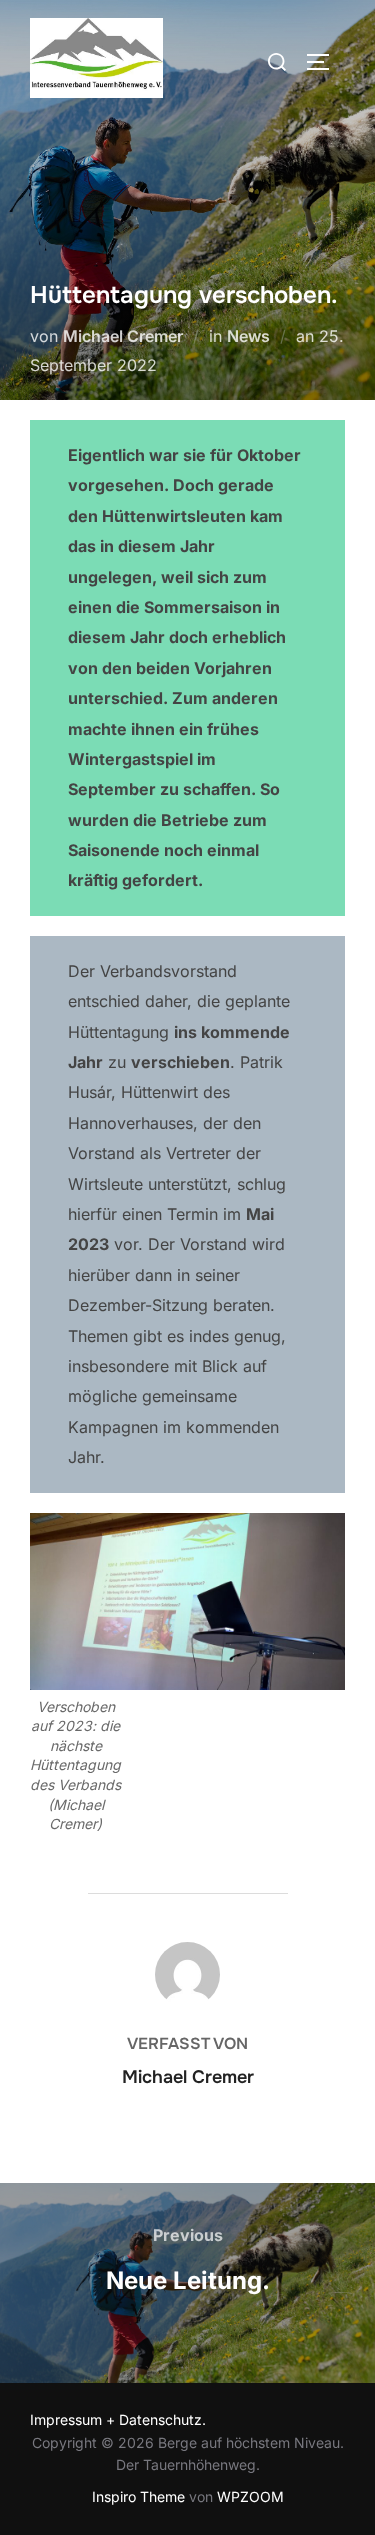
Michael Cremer (123, 336)
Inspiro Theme (138, 2496)
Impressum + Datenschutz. (118, 2419)
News (248, 336)
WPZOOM (250, 2496)
